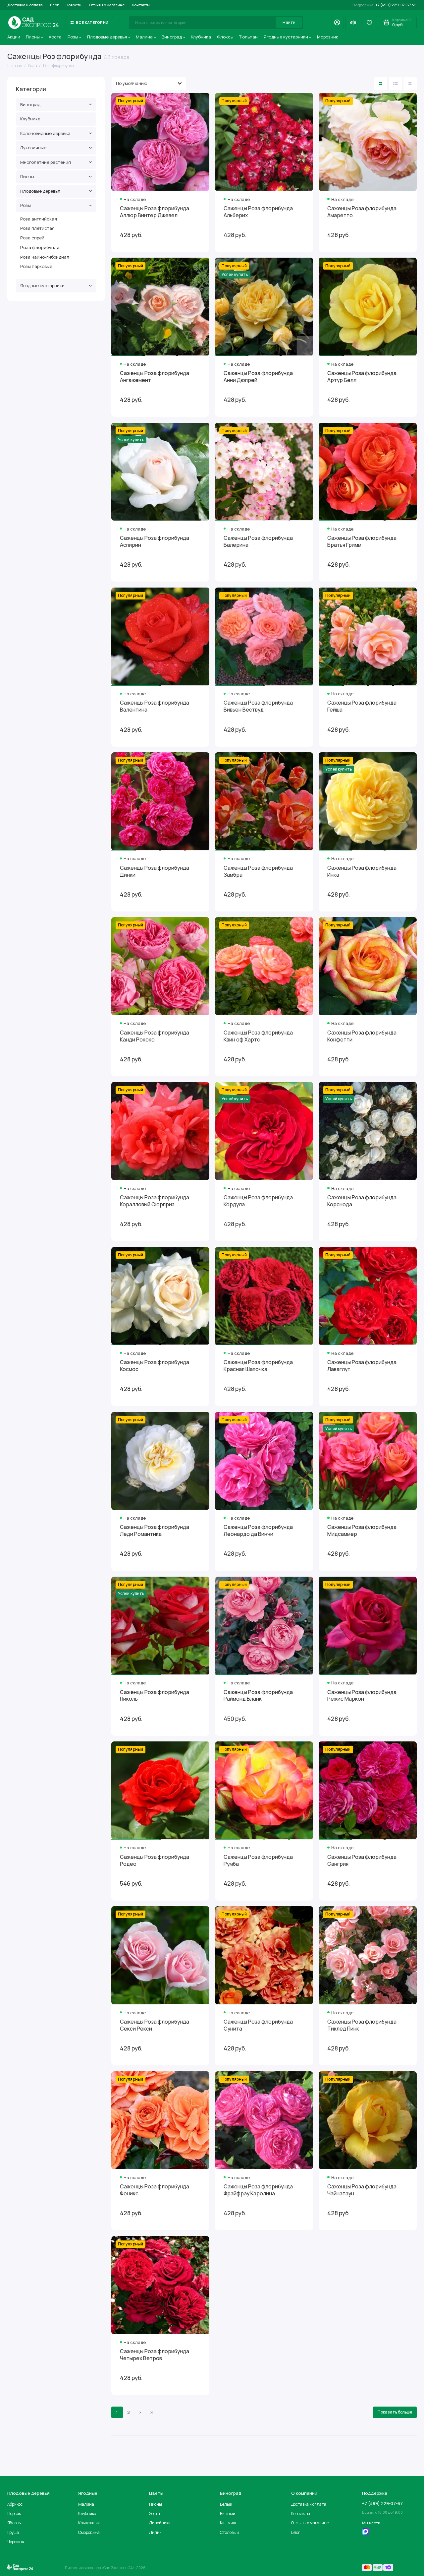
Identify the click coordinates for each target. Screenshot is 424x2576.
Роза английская (39, 219)
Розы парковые (36, 266)
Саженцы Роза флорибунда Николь (155, 1696)
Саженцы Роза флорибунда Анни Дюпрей (258, 377)
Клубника (201, 37)
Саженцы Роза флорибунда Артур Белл (362, 377)
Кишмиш (228, 2523)
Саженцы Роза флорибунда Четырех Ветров (155, 2355)
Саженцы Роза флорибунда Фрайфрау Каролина (258, 2190)
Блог (54, 5)
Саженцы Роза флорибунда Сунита (258, 2025)
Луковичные (33, 148)
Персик (14, 2513)
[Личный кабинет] (337, 23)
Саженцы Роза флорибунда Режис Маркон (362, 1696)
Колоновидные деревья (45, 133)
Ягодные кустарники (286, 37)
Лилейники (160, 2523)
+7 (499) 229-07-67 (382, 5)
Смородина (89, 2532)
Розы (73, 37)
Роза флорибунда (40, 247)
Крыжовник (89, 2523)
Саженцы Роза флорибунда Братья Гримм (362, 541)
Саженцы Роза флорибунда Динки (155, 871)
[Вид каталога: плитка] (381, 84)
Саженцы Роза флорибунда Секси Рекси (155, 2025)
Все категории (92, 22)
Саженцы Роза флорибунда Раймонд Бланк (258, 1696)
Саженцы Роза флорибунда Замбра (258, 871)
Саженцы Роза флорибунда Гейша (362, 706)
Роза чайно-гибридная (45, 257)
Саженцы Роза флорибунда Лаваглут (362, 1366)
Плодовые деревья (107, 37)
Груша (13, 2532)
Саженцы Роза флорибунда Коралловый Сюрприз (155, 1201)
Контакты (141, 5)
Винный (228, 2513)
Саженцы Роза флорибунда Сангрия (362, 1860)
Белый (226, 2504)
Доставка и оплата (25, 5)
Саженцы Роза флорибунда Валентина (155, 706)
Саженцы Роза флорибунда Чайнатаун (362, 2190)
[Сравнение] (353, 23)
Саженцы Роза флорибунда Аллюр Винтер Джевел (155, 212)
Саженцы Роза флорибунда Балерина (258, 541)
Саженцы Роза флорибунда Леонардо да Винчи (258, 1531)
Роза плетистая (37, 228)
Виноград (172, 37)
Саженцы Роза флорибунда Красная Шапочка (258, 1366)
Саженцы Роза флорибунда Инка (362, 871)
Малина (144, 37)
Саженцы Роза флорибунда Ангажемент (155, 377)
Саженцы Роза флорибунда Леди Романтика (155, 1531)
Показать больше (395, 2412)
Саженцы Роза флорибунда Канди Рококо (155, 1036)
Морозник (328, 37)
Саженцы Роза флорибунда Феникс (155, 2190)
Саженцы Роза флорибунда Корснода (362, 1201)
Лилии (155, 2532)
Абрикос (15, 2504)
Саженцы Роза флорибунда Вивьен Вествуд (258, 706)
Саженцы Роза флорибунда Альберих (258, 212)
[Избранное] (369, 23)
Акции (14, 37)
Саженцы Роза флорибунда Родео (155, 1860)
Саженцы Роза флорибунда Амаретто (362, 212)
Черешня (16, 2542)
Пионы (33, 37)
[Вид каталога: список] (396, 84)
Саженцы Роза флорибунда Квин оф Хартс (258, 1036)
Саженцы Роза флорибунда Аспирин (155, 541)
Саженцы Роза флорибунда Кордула (258, 1201)
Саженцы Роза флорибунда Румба (258, 1860)
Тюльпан (248, 37)
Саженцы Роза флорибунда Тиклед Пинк (362, 2025)
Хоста (55, 37)
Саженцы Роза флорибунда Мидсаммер (362, 1531)
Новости (74, 5)
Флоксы (225, 37)
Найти (289, 22)
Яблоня (14, 2523)
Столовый (229, 2532)
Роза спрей (32, 238)
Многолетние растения (46, 162)
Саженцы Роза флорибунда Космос (155, 1366)
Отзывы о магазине (107, 5)
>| (152, 2412)
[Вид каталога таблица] (410, 84)
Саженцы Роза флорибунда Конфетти (362, 1036)
